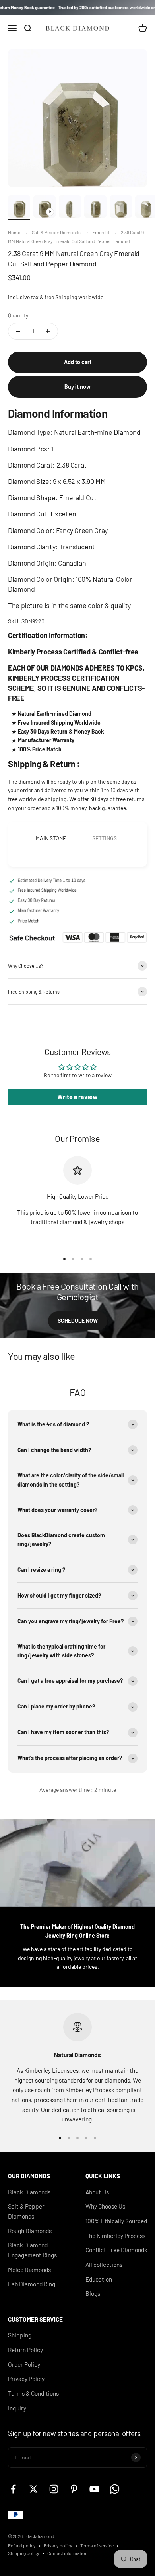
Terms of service (97, 2545)
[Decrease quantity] (18, 331)
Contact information (67, 2553)
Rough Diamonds (30, 2231)
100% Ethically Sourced (116, 2221)
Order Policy (24, 2364)
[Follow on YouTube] (94, 2489)
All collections (104, 2265)
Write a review (77, 1096)
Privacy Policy (26, 2379)
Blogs (93, 2293)
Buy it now (77, 387)
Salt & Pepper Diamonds (56, 232)
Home (14, 232)
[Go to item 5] (121, 208)
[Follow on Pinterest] (74, 2489)
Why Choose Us (105, 2206)
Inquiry (17, 2408)
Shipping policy (24, 2553)
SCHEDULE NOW (78, 1321)
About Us (97, 2192)
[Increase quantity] (48, 331)
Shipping (67, 297)
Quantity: (19, 315)
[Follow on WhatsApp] (115, 2489)
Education (99, 2279)
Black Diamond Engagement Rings (32, 2250)
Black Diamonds (29, 2192)
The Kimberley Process (115, 2236)
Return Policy (25, 2350)
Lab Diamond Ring (32, 2284)
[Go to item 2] (45, 208)
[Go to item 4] (95, 208)
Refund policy (22, 2545)
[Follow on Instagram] (54, 2489)
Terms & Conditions (33, 2393)
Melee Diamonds (29, 2270)
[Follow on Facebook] (13, 2489)
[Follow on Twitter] (34, 2489)
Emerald (101, 232)
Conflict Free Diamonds (116, 2250)
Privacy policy (58, 2545)
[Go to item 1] (19, 208)
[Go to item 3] (70, 208)
